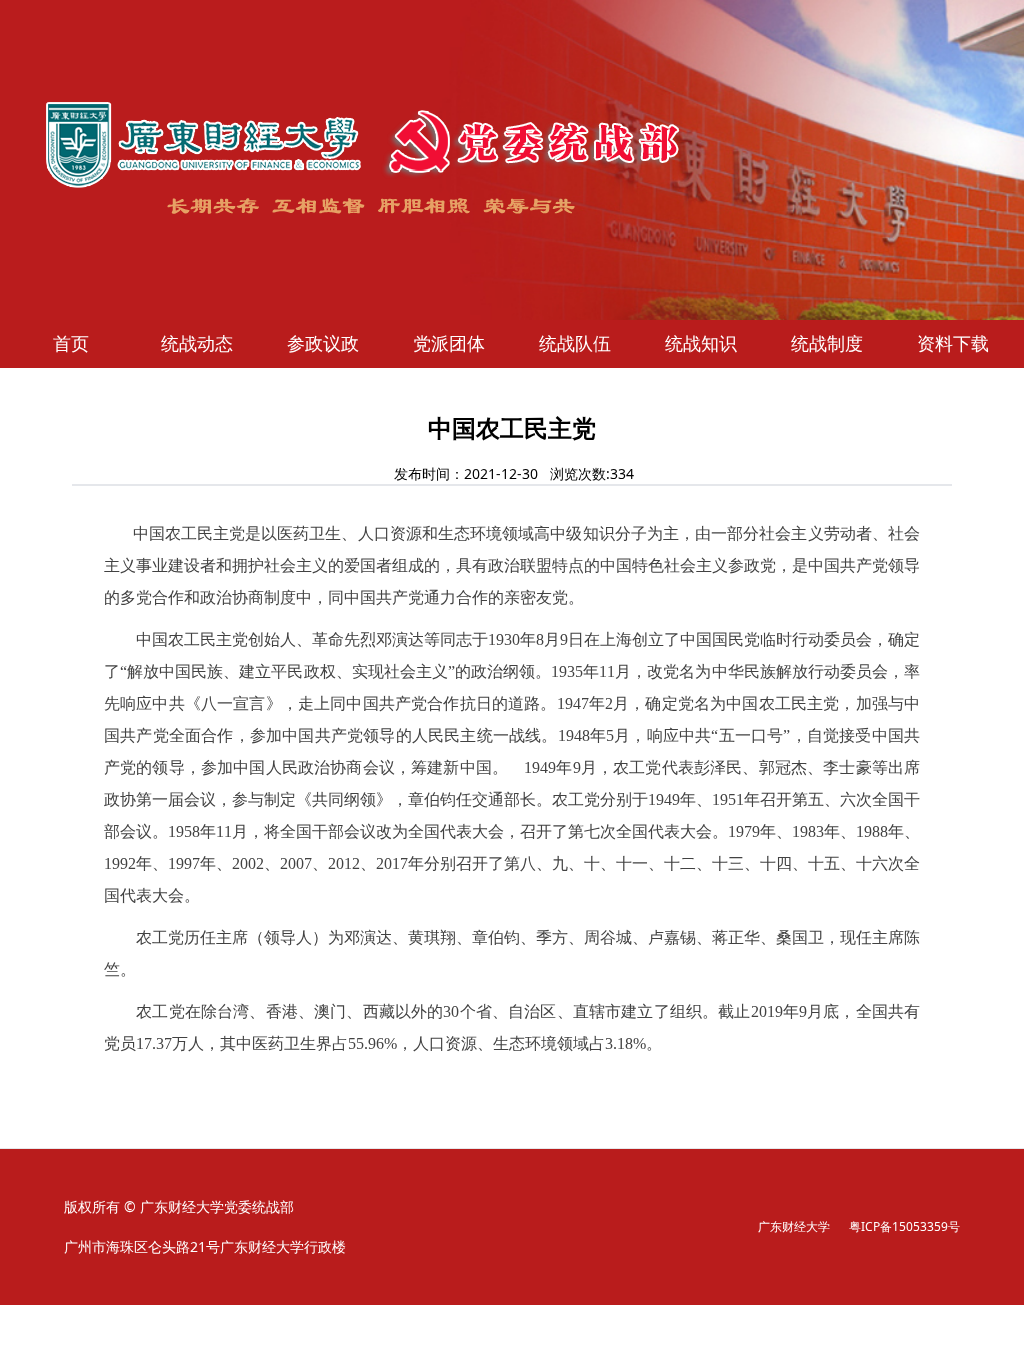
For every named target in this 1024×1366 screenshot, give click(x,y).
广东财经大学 (794, 1226)
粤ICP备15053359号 (904, 1226)
